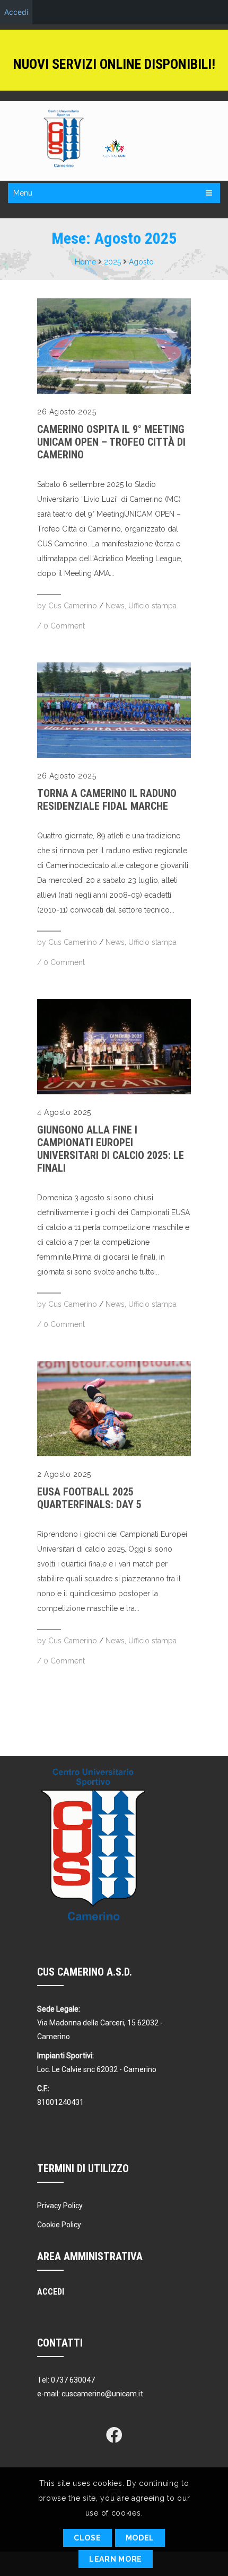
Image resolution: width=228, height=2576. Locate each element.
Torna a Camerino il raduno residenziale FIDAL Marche (107, 800)
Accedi (16, 12)
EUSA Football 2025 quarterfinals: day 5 (89, 1498)
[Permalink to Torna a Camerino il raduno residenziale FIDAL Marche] (114, 755)
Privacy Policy (60, 2206)
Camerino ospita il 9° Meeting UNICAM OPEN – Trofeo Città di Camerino (111, 442)
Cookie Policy (59, 2225)
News (115, 606)
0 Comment (64, 626)
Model (140, 2538)
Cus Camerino (73, 606)
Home (85, 262)
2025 (112, 262)
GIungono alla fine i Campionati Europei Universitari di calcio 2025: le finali (111, 1149)
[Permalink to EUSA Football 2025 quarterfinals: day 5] (114, 1454)
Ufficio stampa (152, 606)
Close (87, 2538)
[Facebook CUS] (114, 2435)
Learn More (116, 2559)
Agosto (141, 262)
